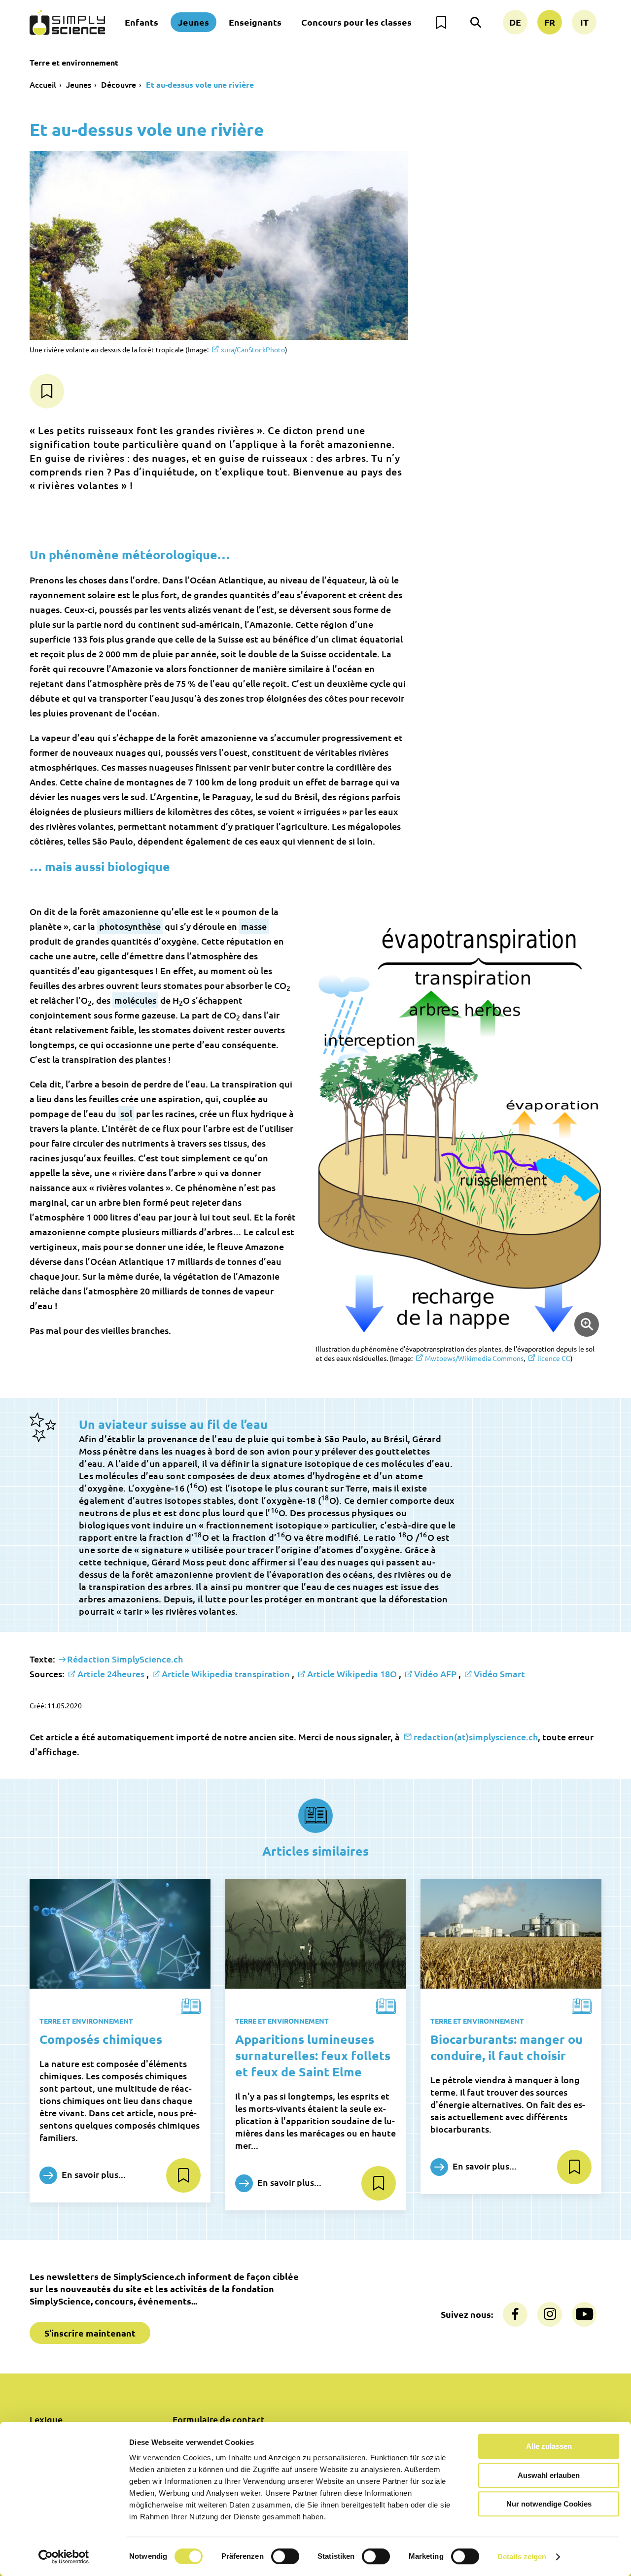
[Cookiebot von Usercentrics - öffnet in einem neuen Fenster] (64, 2557)
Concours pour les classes (356, 22)
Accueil (43, 84)
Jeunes (193, 22)
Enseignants (255, 22)
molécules (135, 1000)
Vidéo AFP (435, 1674)
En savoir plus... (93, 2174)
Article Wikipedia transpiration (226, 1674)
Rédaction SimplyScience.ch (125, 1659)
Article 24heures (111, 1674)
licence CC (554, 1358)
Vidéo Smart (499, 1674)
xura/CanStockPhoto (253, 349)
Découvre (119, 84)
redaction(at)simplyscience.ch (476, 1737)
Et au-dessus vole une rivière (200, 85)
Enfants (141, 22)
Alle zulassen (549, 2446)
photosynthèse (130, 926)
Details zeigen (522, 2557)
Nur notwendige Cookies (549, 2504)
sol (126, 1113)
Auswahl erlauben (549, 2475)
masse (254, 926)
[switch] (285, 2556)
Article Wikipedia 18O (352, 1674)
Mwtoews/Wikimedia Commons (474, 1358)
